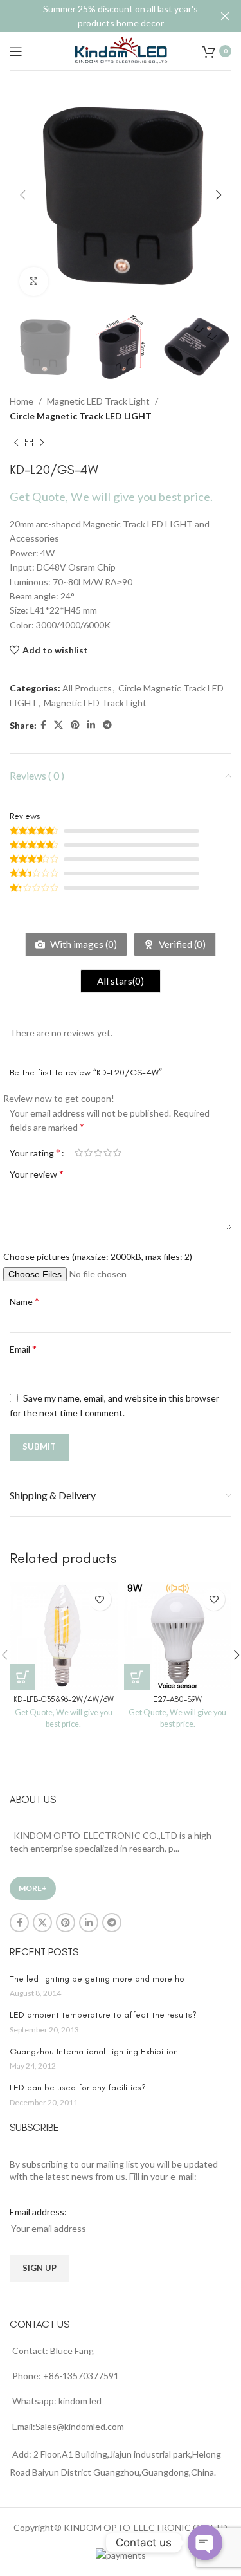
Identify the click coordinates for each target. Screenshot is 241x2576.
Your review (37, 1174)
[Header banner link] (101, 16)
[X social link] (58, 725)
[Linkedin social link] (91, 725)
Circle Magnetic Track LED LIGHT (81, 416)
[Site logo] (121, 50)
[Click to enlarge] (34, 281)
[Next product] (42, 443)
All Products (87, 688)
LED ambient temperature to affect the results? (103, 2015)
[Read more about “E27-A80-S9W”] (137, 1677)
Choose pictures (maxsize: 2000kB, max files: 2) (98, 1256)
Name (24, 1301)
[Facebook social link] (43, 725)
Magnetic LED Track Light (98, 401)
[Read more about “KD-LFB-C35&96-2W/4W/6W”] (22, 1677)
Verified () (181, 944)
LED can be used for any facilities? (78, 2087)
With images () (83, 944)
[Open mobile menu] (16, 51)
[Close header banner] (225, 16)
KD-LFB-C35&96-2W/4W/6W (64, 1699)
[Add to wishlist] (100, 1599)
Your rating (35, 1153)
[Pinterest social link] (75, 725)
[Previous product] (16, 443)
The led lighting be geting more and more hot (99, 1979)
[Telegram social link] (107, 725)
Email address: (38, 2212)
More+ (33, 1888)
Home (22, 401)
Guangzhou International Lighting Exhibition (94, 2051)
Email (23, 1348)
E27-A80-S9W (177, 1699)
